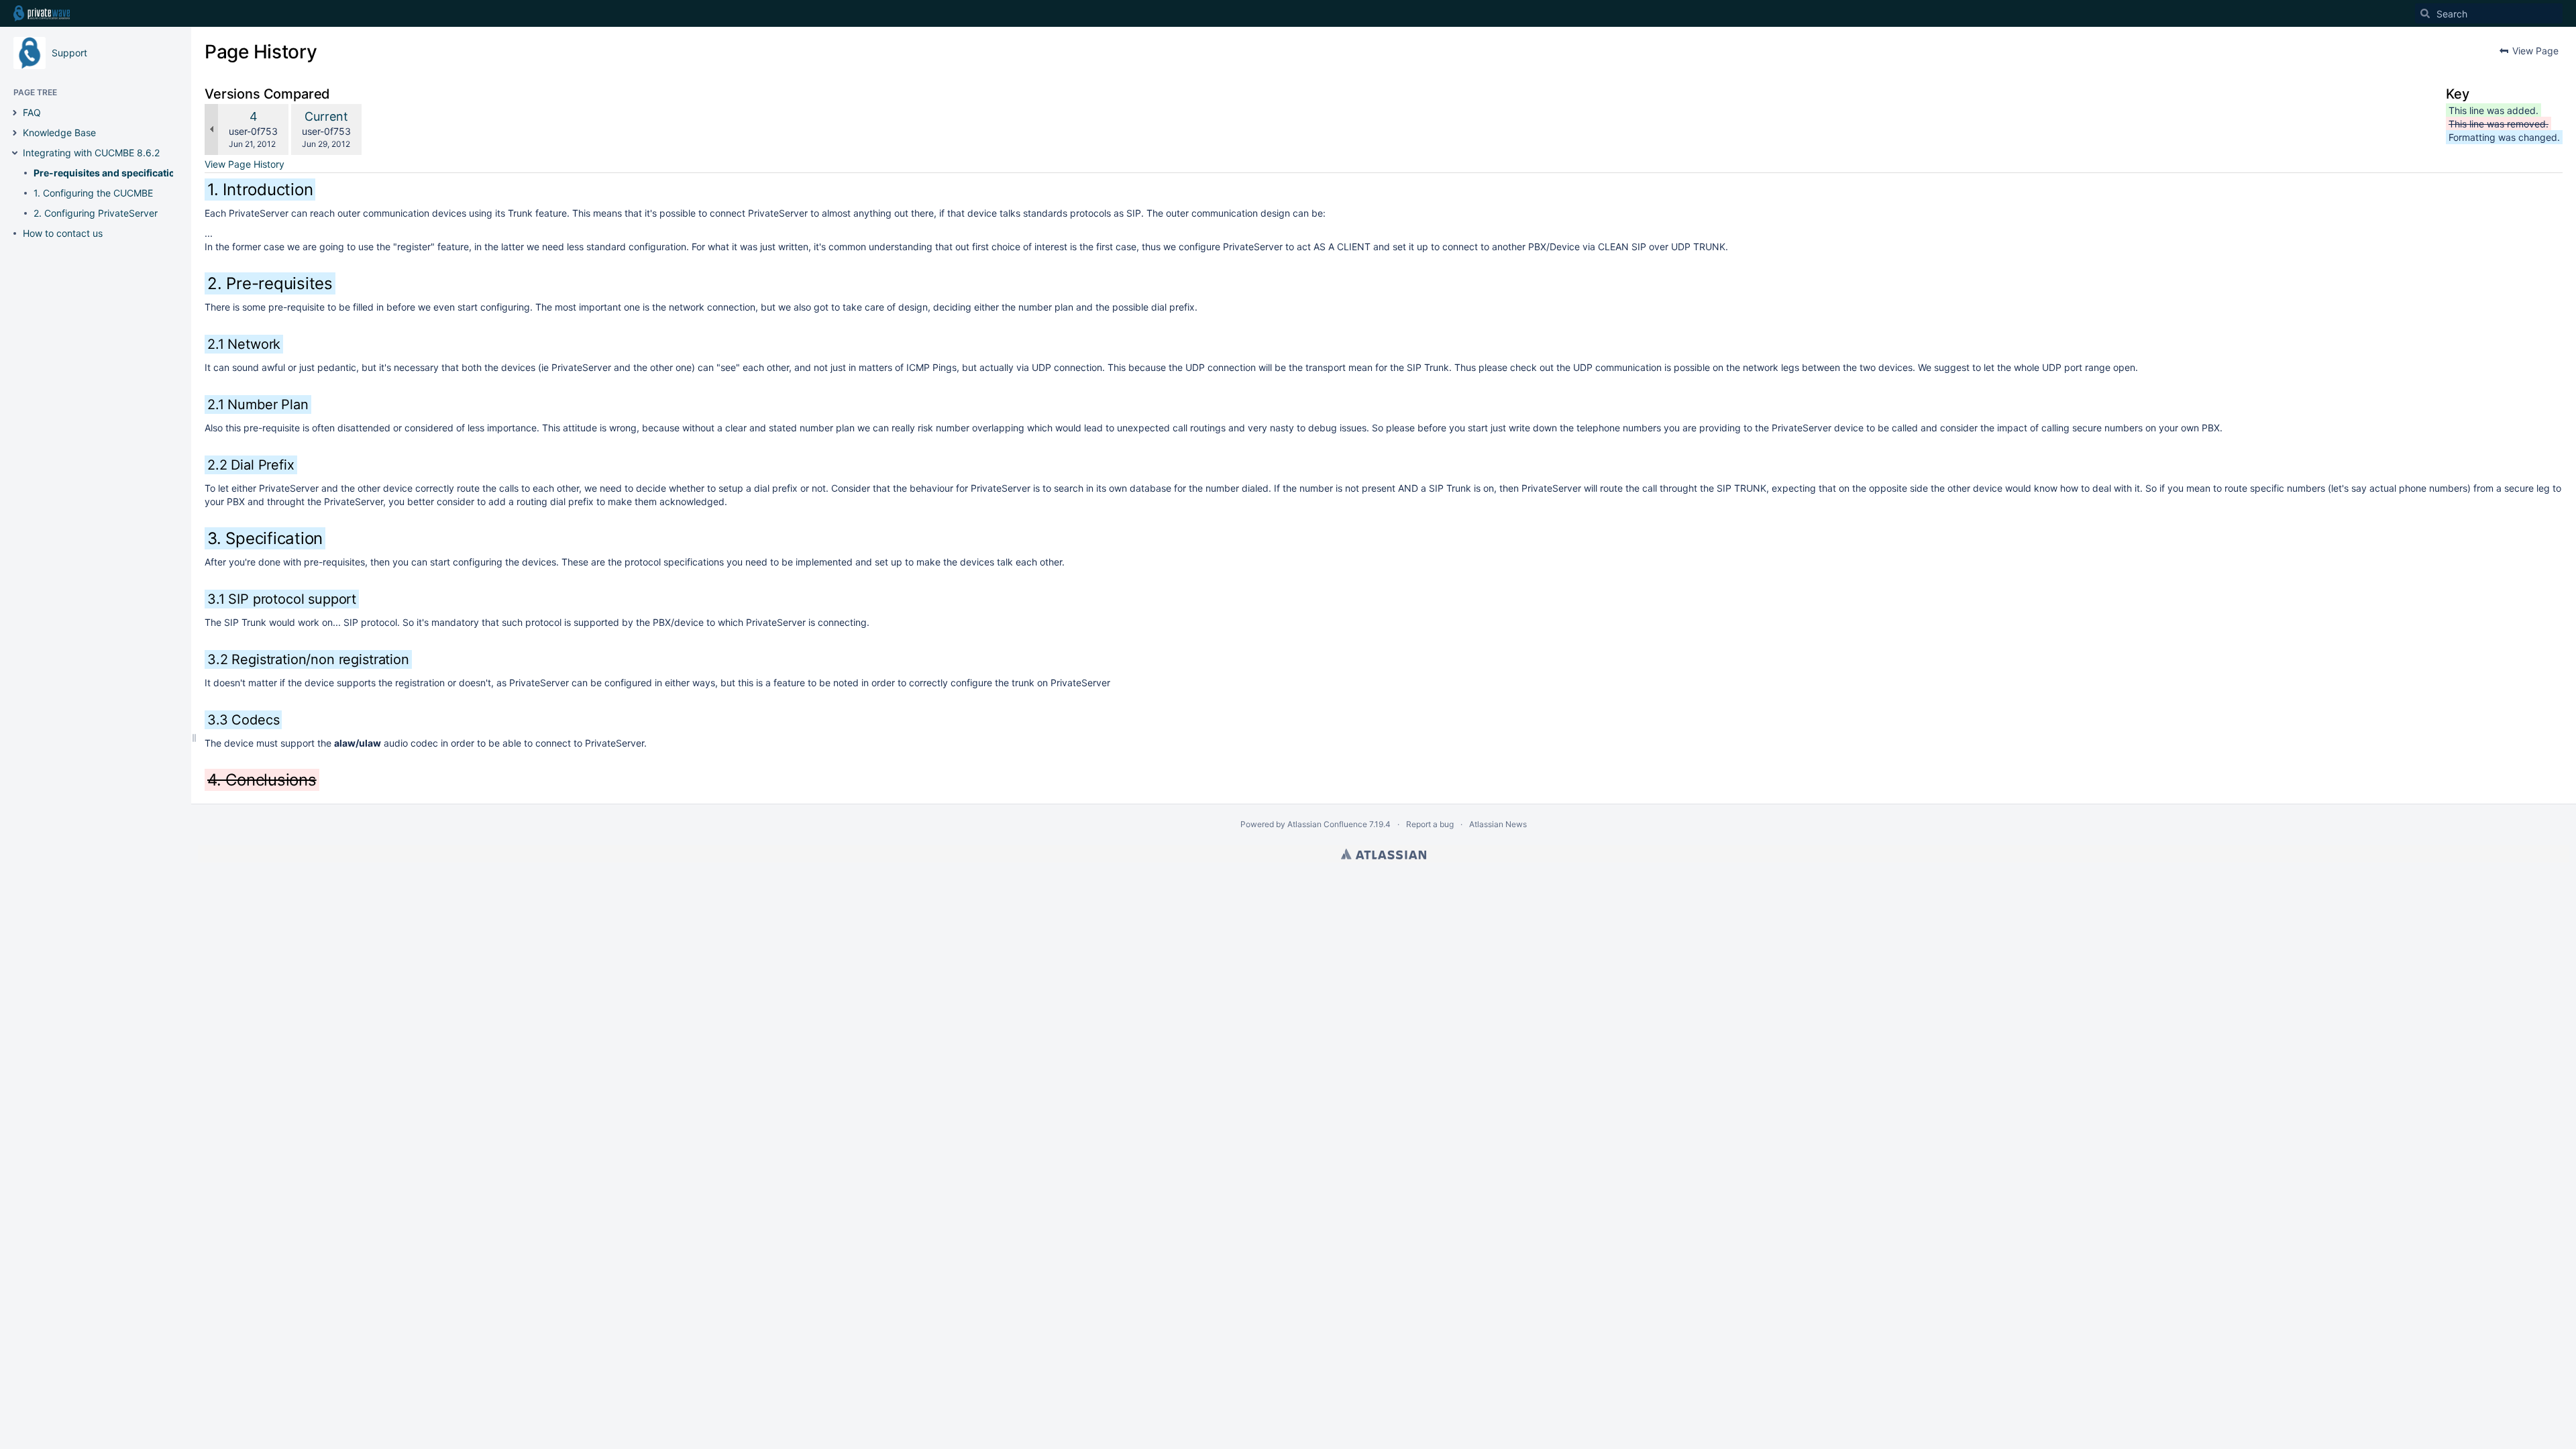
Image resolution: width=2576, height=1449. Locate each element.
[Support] (30, 53)
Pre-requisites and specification (107, 173)
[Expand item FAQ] (15, 113)
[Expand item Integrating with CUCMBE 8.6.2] (15, 153)
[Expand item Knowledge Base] (15, 133)
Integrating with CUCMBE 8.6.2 (91, 153)
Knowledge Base (59, 132)
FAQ (32, 112)
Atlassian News (1498, 824)
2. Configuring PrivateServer (96, 213)
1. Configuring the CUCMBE (93, 193)
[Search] (2425, 13)
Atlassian (1384, 854)
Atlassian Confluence (1327, 824)
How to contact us (63, 233)
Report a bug (1430, 824)
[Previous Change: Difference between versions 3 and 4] (211, 129)
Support (69, 53)
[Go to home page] (42, 13)
